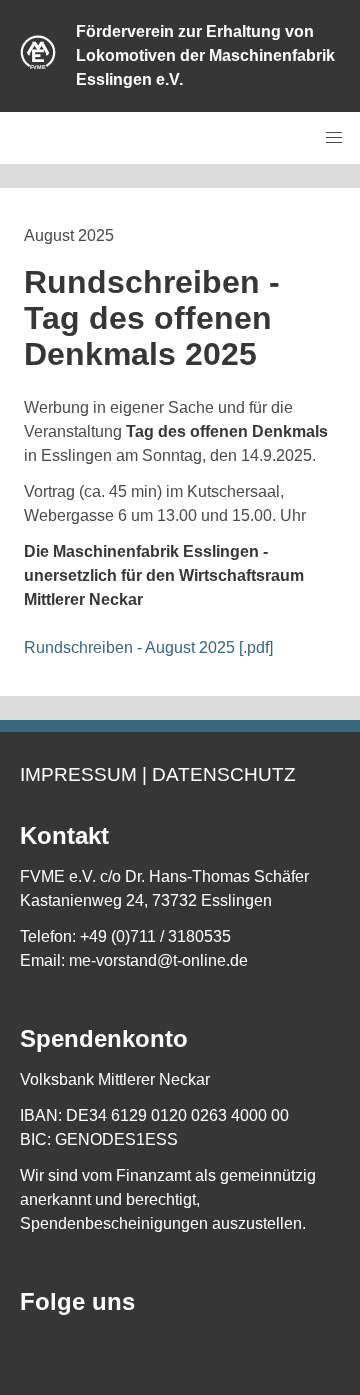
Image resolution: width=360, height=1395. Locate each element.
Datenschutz (224, 774)
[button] (334, 138)
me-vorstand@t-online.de (158, 960)
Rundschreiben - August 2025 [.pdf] (148, 647)
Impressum (78, 774)
